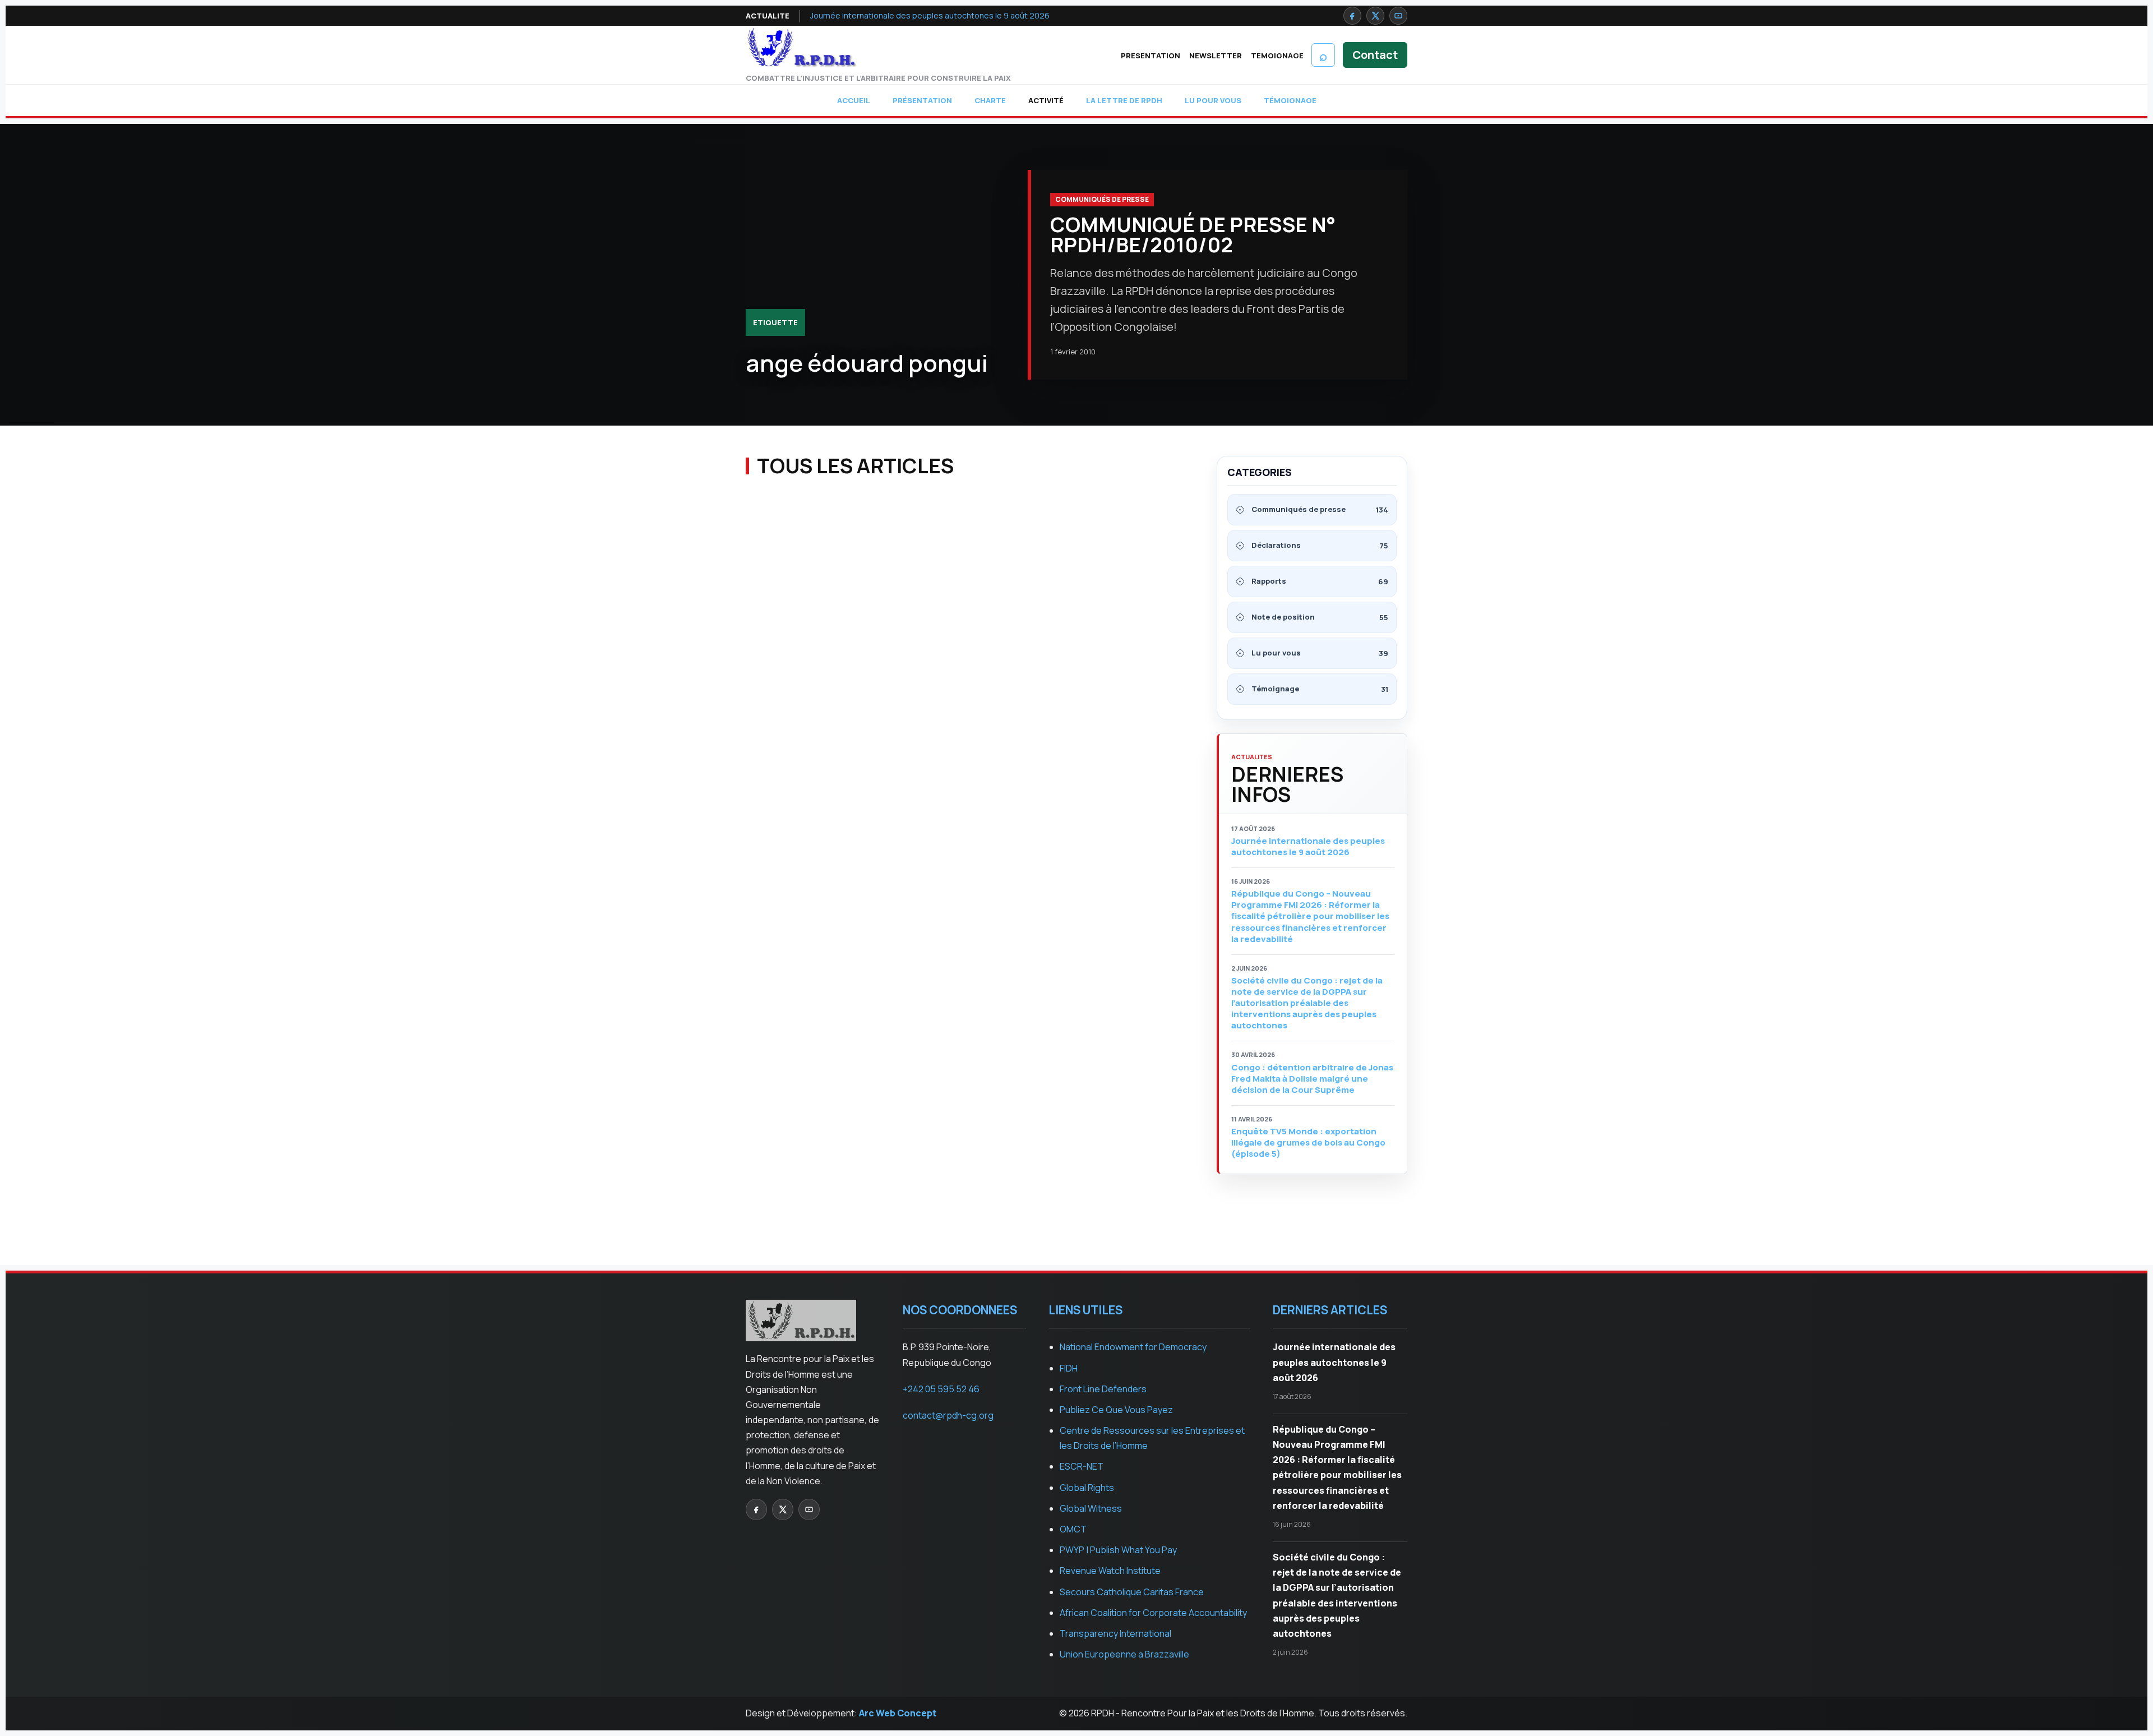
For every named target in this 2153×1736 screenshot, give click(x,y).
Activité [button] (1046, 100)
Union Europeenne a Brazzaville (1124, 1654)
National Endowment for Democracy (1133, 1347)
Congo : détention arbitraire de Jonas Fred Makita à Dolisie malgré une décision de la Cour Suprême (1312, 1079)
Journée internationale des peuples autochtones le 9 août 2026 (930, 15)
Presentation (1151, 56)
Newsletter (1216, 56)
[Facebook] (1352, 16)
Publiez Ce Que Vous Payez (1116, 1410)
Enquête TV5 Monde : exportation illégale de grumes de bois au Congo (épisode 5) (1308, 1143)
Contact (1375, 55)
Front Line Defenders (1103, 1389)
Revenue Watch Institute (1110, 1571)
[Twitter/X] (1375, 16)
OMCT (1073, 1529)
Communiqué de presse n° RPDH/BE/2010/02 (1193, 235)
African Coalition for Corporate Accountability (1153, 1613)
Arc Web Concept (898, 1713)
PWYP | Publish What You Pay (1118, 1550)
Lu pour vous (1213, 100)
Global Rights (1087, 1488)
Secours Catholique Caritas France (1132, 1592)
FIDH (1069, 1368)
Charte (990, 100)
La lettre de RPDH (1124, 100)
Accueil (854, 100)
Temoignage (1277, 56)
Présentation (922, 100)
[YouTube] (1398, 16)
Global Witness (1091, 1508)
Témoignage (1290, 100)
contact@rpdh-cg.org (948, 1415)
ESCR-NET (1082, 1466)
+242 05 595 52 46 (941, 1389)
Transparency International (1115, 1633)
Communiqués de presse (1102, 199)
